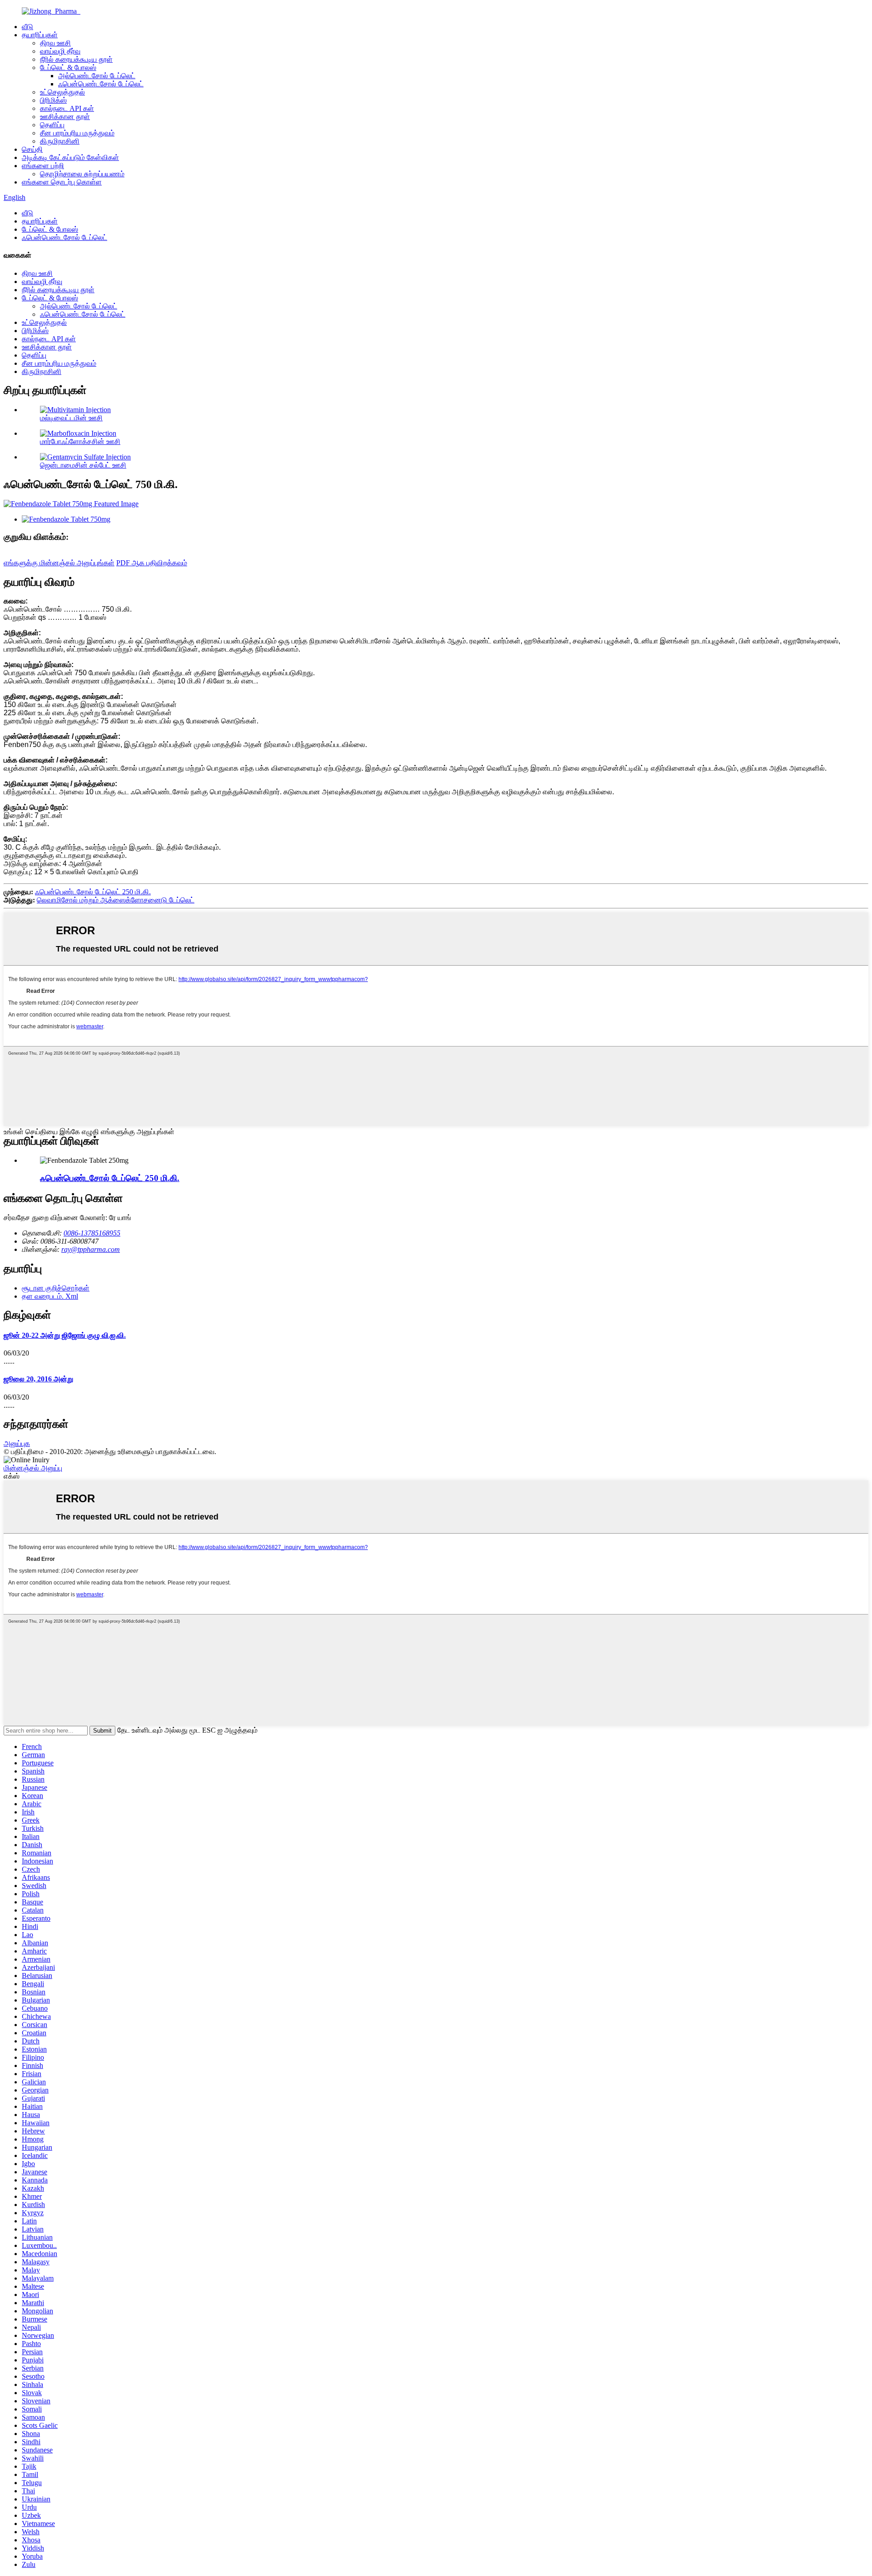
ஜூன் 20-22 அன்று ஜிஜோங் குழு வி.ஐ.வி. (65, 1335)
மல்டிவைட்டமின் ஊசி (71, 418)
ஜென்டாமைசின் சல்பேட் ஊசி (83, 465)
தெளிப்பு (52, 125)
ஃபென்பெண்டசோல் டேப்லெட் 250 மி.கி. (93, 892)
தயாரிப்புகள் (40, 35)
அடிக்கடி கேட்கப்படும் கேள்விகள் (70, 157)
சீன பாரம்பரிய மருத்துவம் (77, 133)
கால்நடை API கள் (67, 108)
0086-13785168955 (92, 1233)
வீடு (27, 27)
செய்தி (32, 149)
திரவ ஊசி (55, 43)
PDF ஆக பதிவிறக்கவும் (152, 563)
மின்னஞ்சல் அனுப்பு (33, 1468)
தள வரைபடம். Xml (50, 1296)
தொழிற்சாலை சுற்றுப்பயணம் (82, 174)
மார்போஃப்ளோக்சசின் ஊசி (80, 441)
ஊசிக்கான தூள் (65, 117)
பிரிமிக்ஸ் (53, 100)
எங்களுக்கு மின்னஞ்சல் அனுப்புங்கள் (59, 563)
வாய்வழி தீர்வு (60, 51)
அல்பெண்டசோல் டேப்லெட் (97, 76)
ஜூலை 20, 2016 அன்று (38, 1379)
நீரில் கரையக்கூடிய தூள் (76, 59)
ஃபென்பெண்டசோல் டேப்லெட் (101, 84)
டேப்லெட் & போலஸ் (68, 67)
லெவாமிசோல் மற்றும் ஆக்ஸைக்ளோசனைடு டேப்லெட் (116, 900)
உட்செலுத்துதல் (62, 92)
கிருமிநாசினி (60, 141)
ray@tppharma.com (91, 1249)
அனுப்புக (17, 1443)
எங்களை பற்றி (43, 166)
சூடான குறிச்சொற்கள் (56, 1288)
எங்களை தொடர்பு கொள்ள (62, 182)
